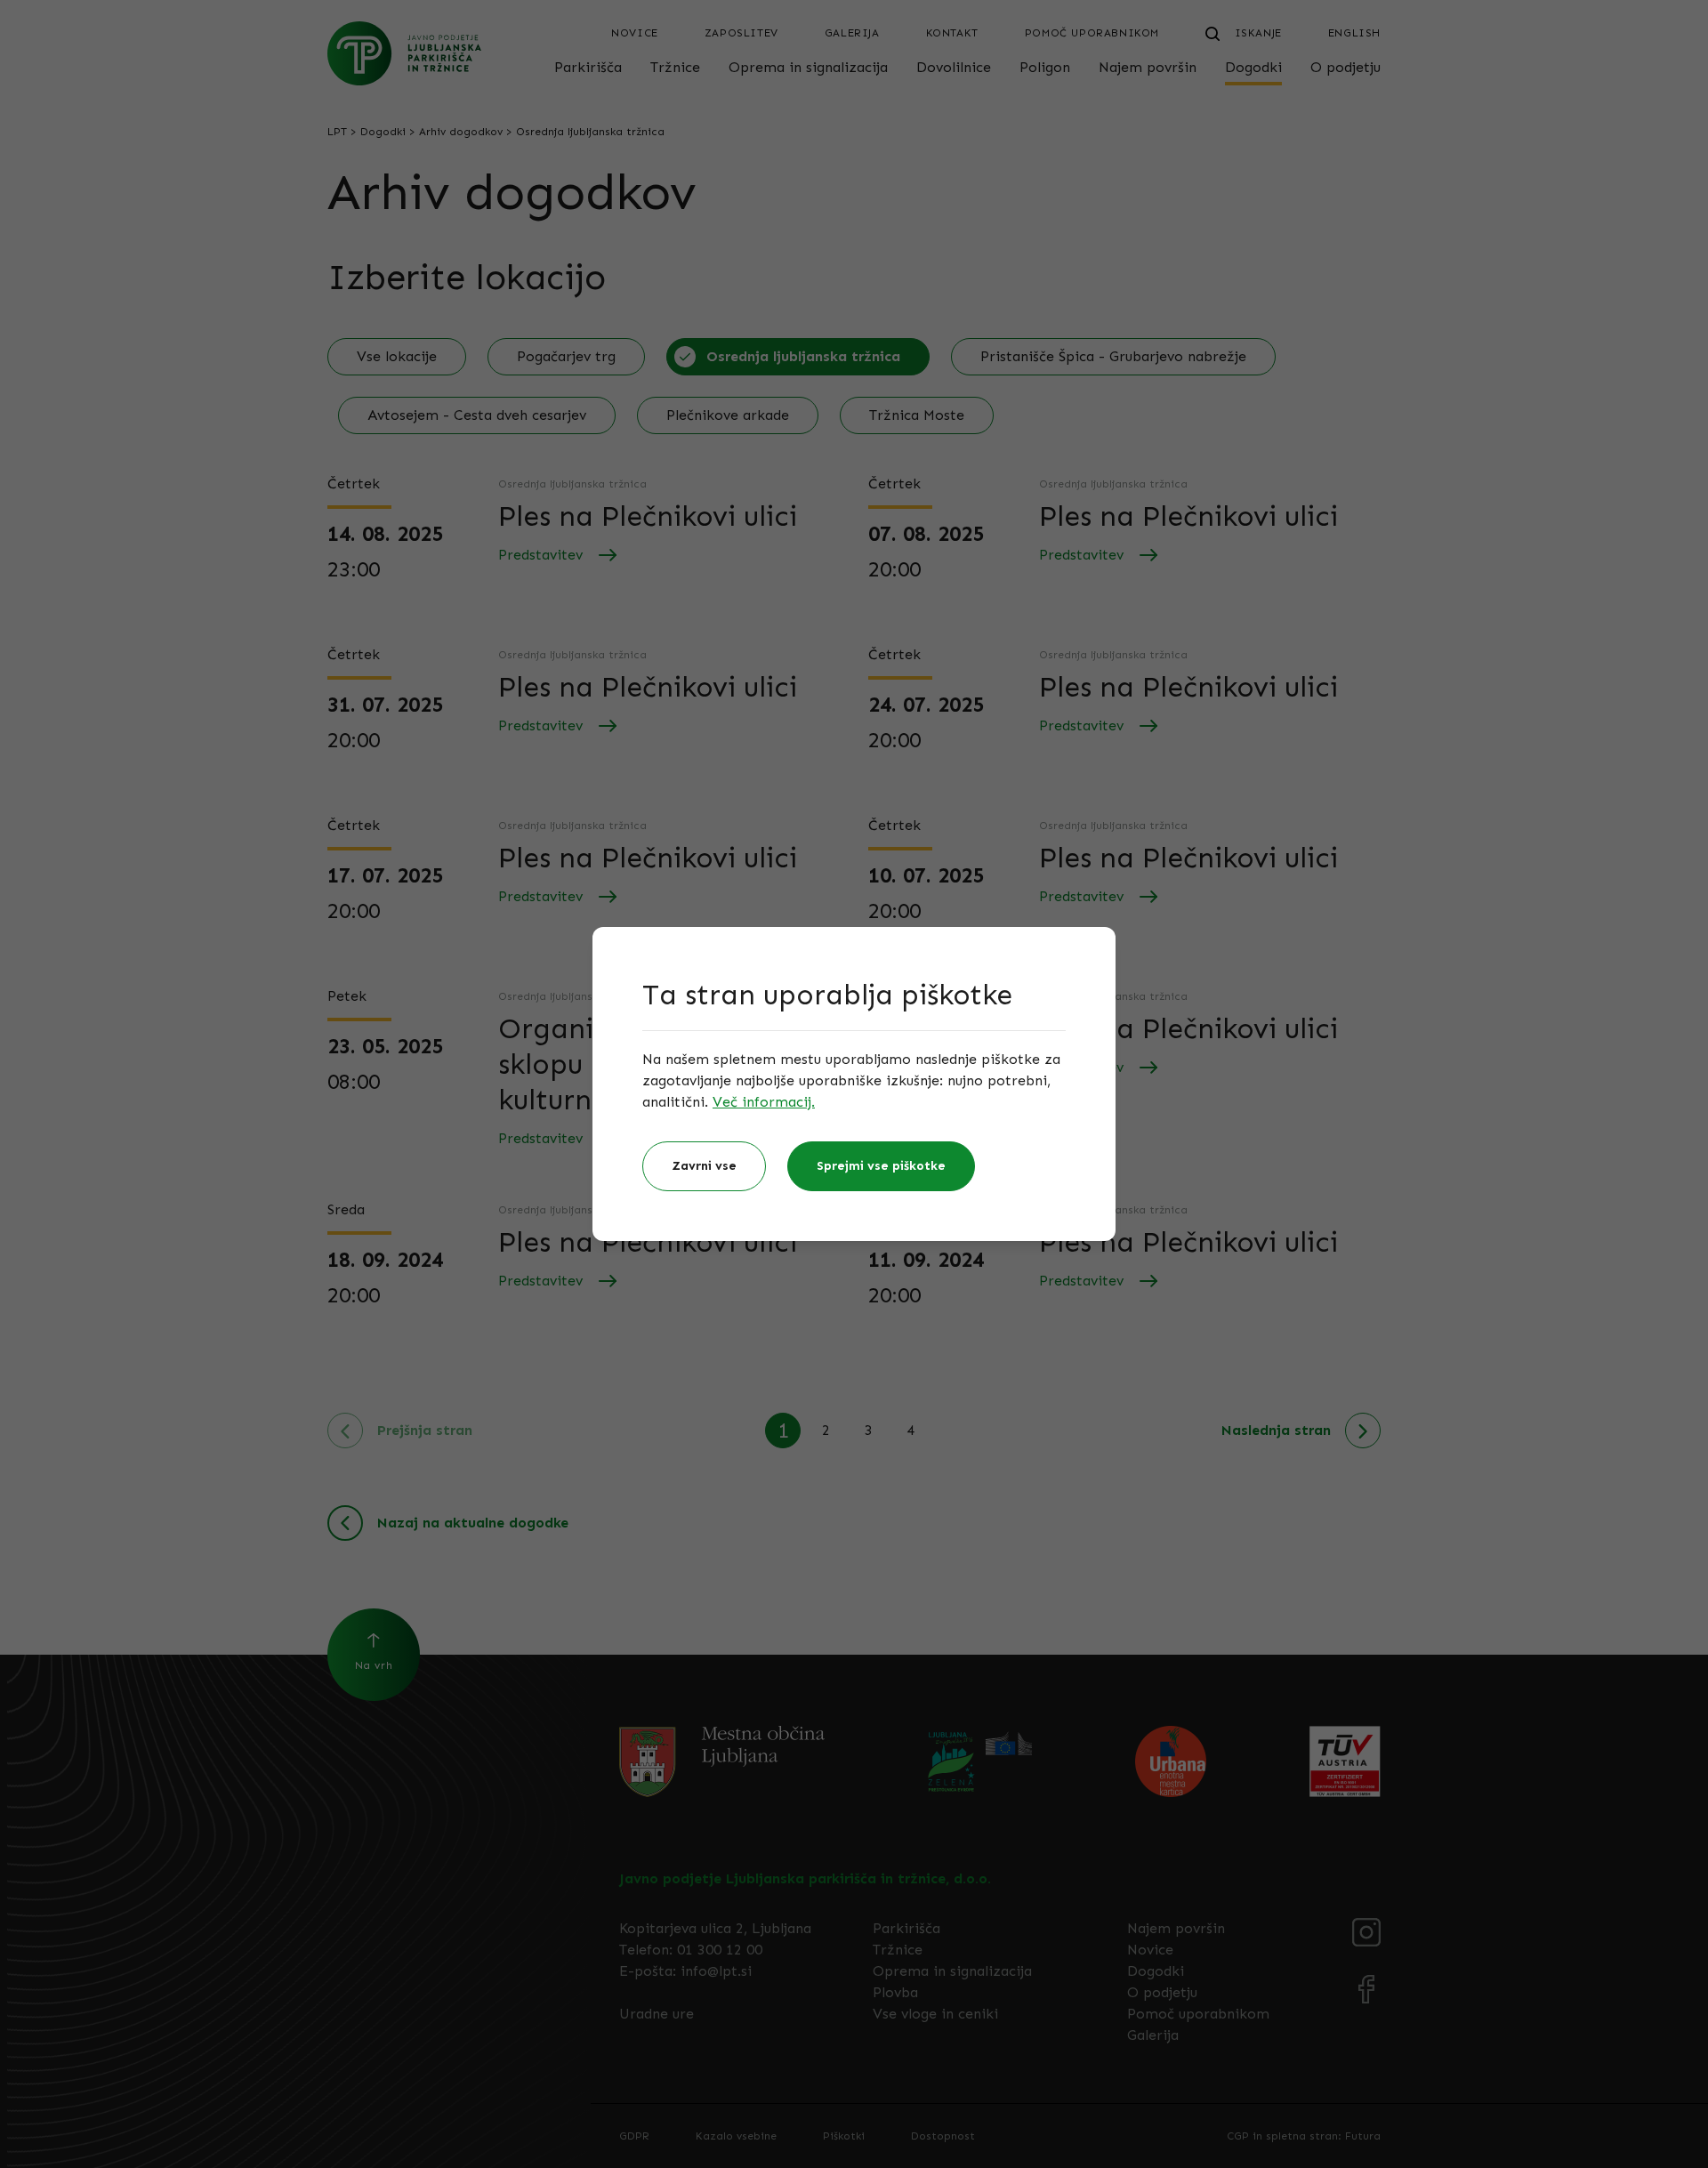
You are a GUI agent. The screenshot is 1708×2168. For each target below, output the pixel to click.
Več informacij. (764, 1102)
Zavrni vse (704, 1166)
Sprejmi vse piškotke (881, 1166)
